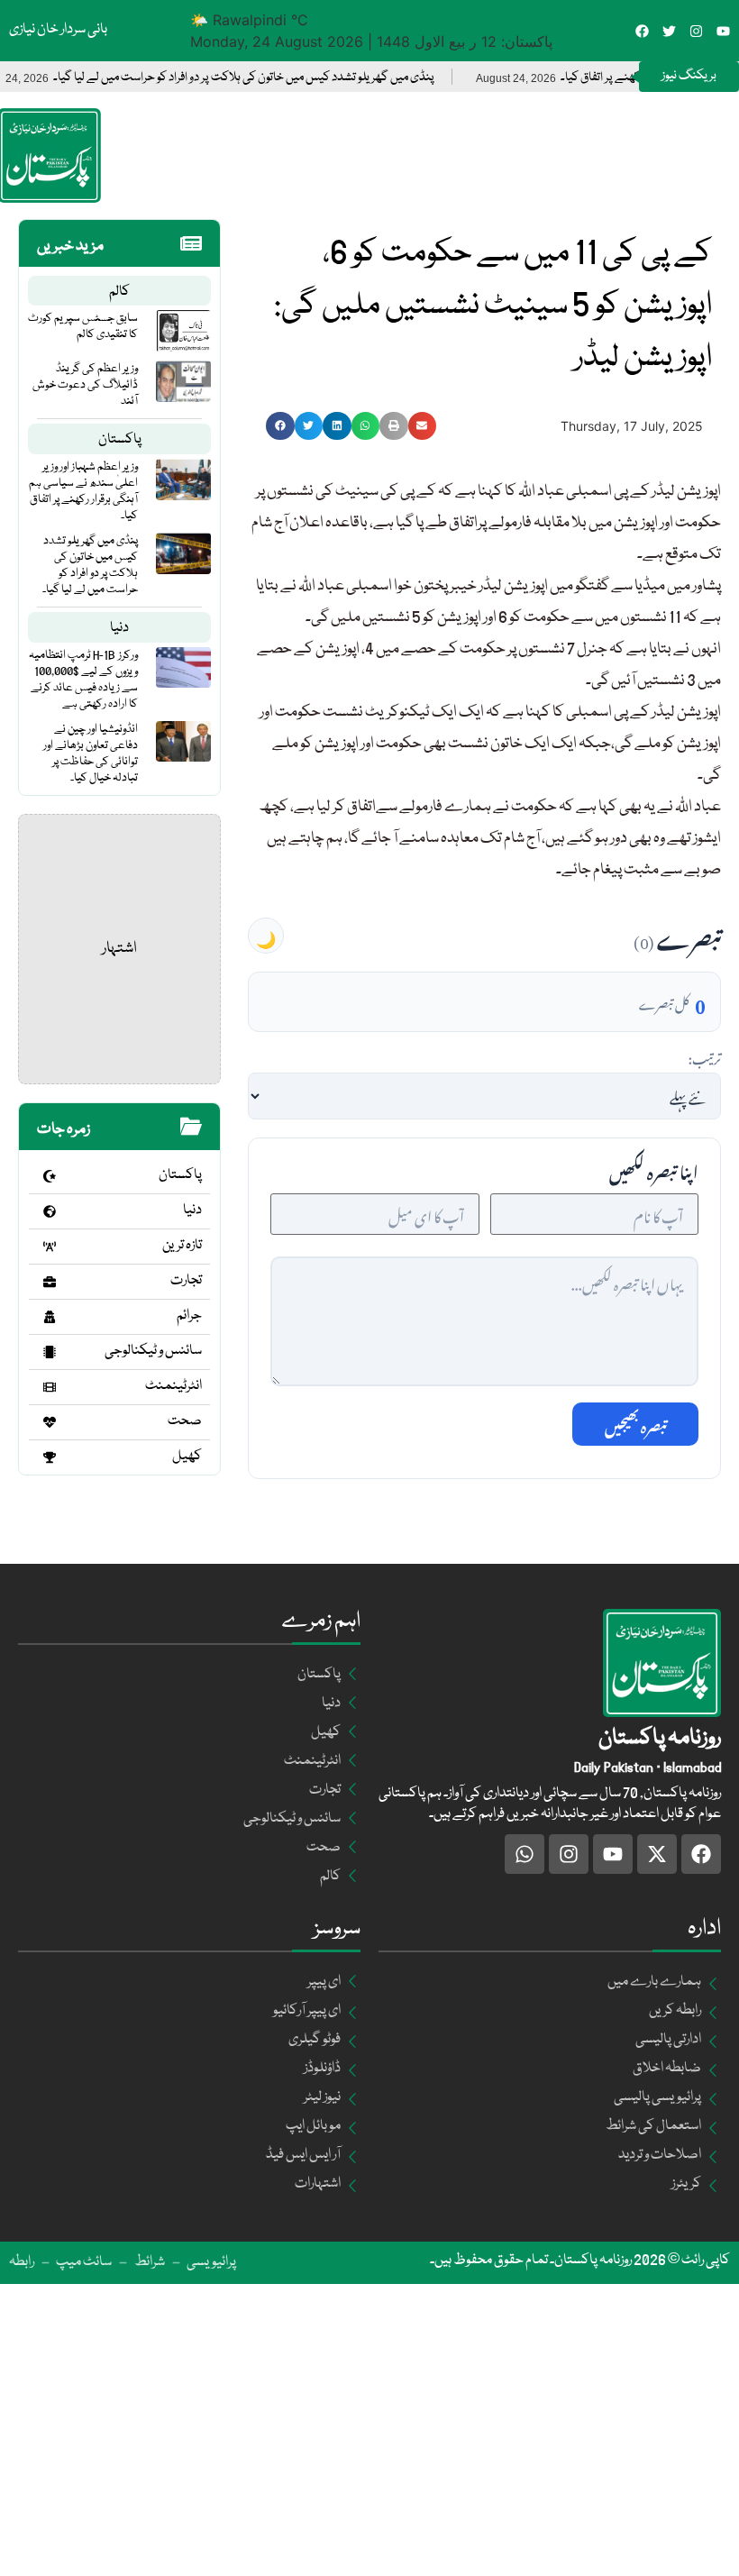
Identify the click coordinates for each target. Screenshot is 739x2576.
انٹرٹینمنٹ (173, 1386)
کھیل (187, 1457)
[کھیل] (50, 1457)
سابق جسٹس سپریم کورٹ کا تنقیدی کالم (83, 326)
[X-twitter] (657, 1854)
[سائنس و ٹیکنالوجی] (50, 1352)
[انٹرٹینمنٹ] (50, 1387)
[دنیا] (50, 1211)
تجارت (186, 1281)
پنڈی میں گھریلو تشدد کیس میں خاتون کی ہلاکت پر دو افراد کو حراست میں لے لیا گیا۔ (290, 78)
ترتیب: (704, 1056)
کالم (119, 292)
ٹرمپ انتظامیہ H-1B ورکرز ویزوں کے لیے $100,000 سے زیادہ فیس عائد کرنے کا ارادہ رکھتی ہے (83, 680)
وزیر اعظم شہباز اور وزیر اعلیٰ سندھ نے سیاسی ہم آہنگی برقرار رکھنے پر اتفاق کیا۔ (83, 491)
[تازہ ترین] (50, 1247)
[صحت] (50, 1422)
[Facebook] (642, 31)
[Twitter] (669, 31)
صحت (185, 1421)
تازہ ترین (182, 1246)
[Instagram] (696, 31)
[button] (280, 426)
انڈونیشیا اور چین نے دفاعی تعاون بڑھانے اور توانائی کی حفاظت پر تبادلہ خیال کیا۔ (91, 754)
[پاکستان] (50, 1176)
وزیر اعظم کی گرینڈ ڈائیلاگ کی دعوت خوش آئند (85, 385)
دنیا (119, 628)
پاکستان (120, 440)
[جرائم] (50, 1317)
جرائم (189, 1316)
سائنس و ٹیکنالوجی (153, 1351)
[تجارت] (50, 1282)
